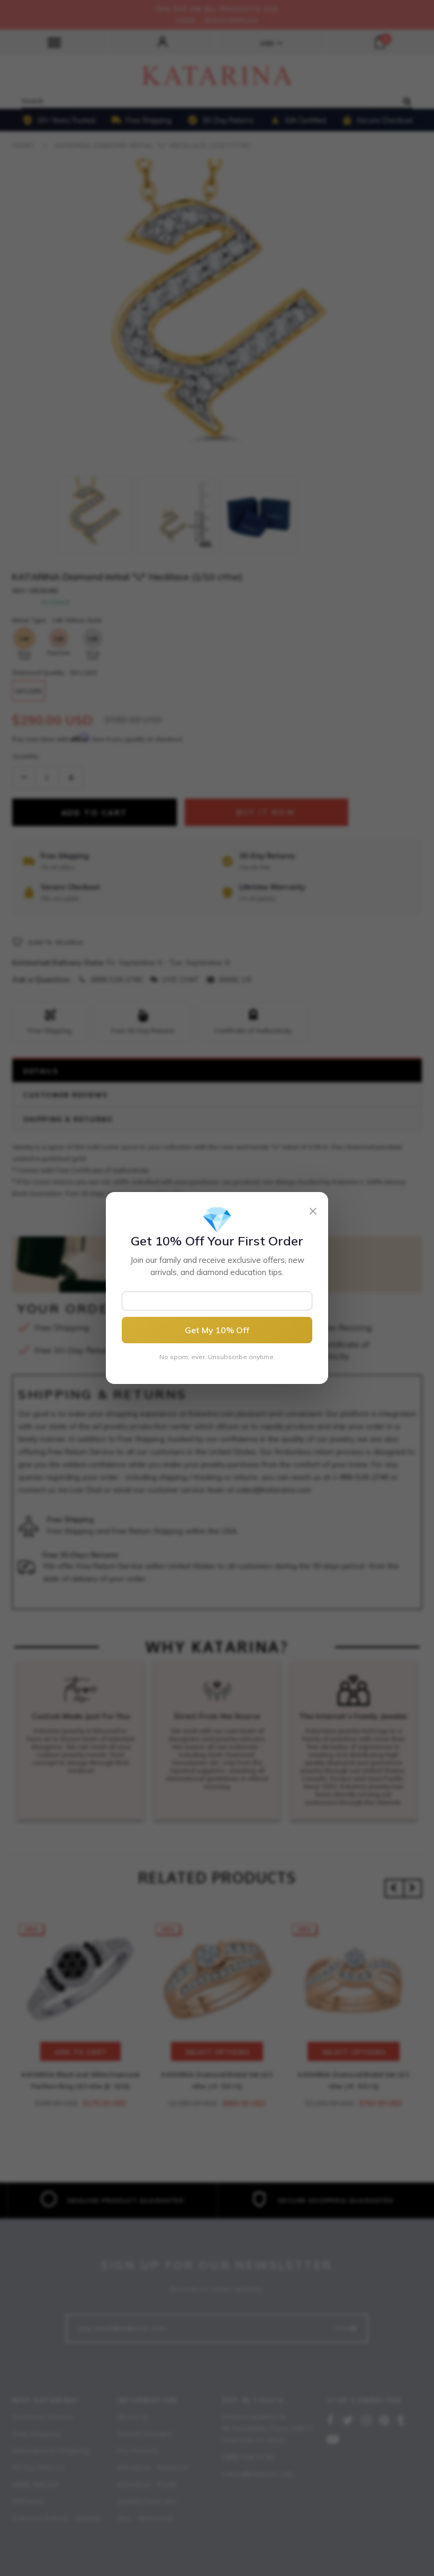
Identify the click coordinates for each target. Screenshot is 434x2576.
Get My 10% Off (217, 1330)
